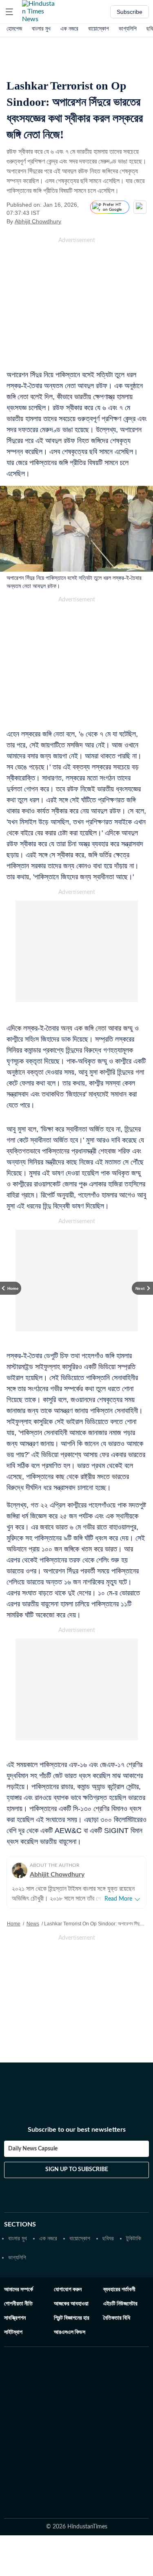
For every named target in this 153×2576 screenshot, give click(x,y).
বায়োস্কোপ (99, 28)
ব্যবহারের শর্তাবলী (119, 2290)
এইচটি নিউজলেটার (120, 2304)
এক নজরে (69, 28)
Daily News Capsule (33, 2149)
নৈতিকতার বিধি (117, 2318)
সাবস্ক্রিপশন (15, 2318)
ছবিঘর (108, 2238)
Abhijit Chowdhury (38, 221)
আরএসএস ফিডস (70, 2332)
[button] (9, 12)
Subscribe (130, 12)
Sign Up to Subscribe (77, 2170)
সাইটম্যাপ (13, 2332)
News (33, 1924)
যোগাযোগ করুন (68, 2290)
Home (14, 1924)
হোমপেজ (14, 28)
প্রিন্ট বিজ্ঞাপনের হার (72, 2318)
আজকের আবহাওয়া (71, 2304)
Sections (20, 2224)
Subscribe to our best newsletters (77, 2130)
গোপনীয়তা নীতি (18, 2304)
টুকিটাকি (134, 2238)
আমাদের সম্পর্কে (19, 2290)
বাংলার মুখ (41, 28)
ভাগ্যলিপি (128, 28)
